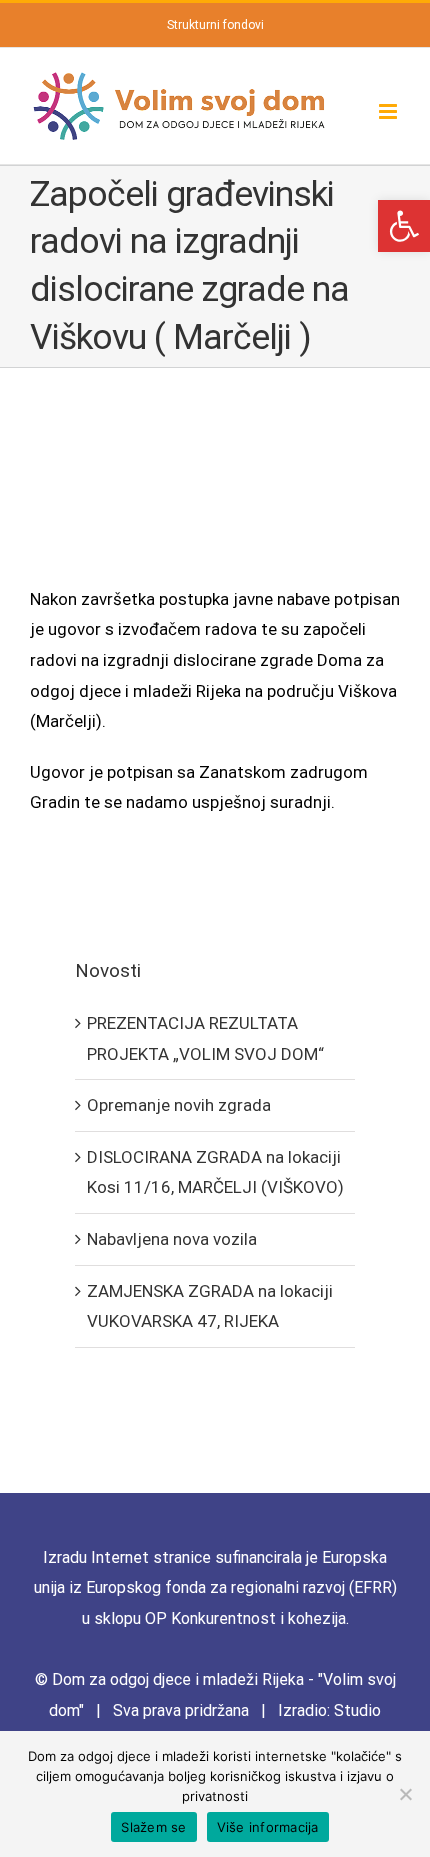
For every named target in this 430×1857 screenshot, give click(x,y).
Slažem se (153, 1827)
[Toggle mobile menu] (389, 111)
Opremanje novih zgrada (179, 1105)
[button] (404, 226)
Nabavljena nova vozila (172, 1239)
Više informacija (268, 1827)
